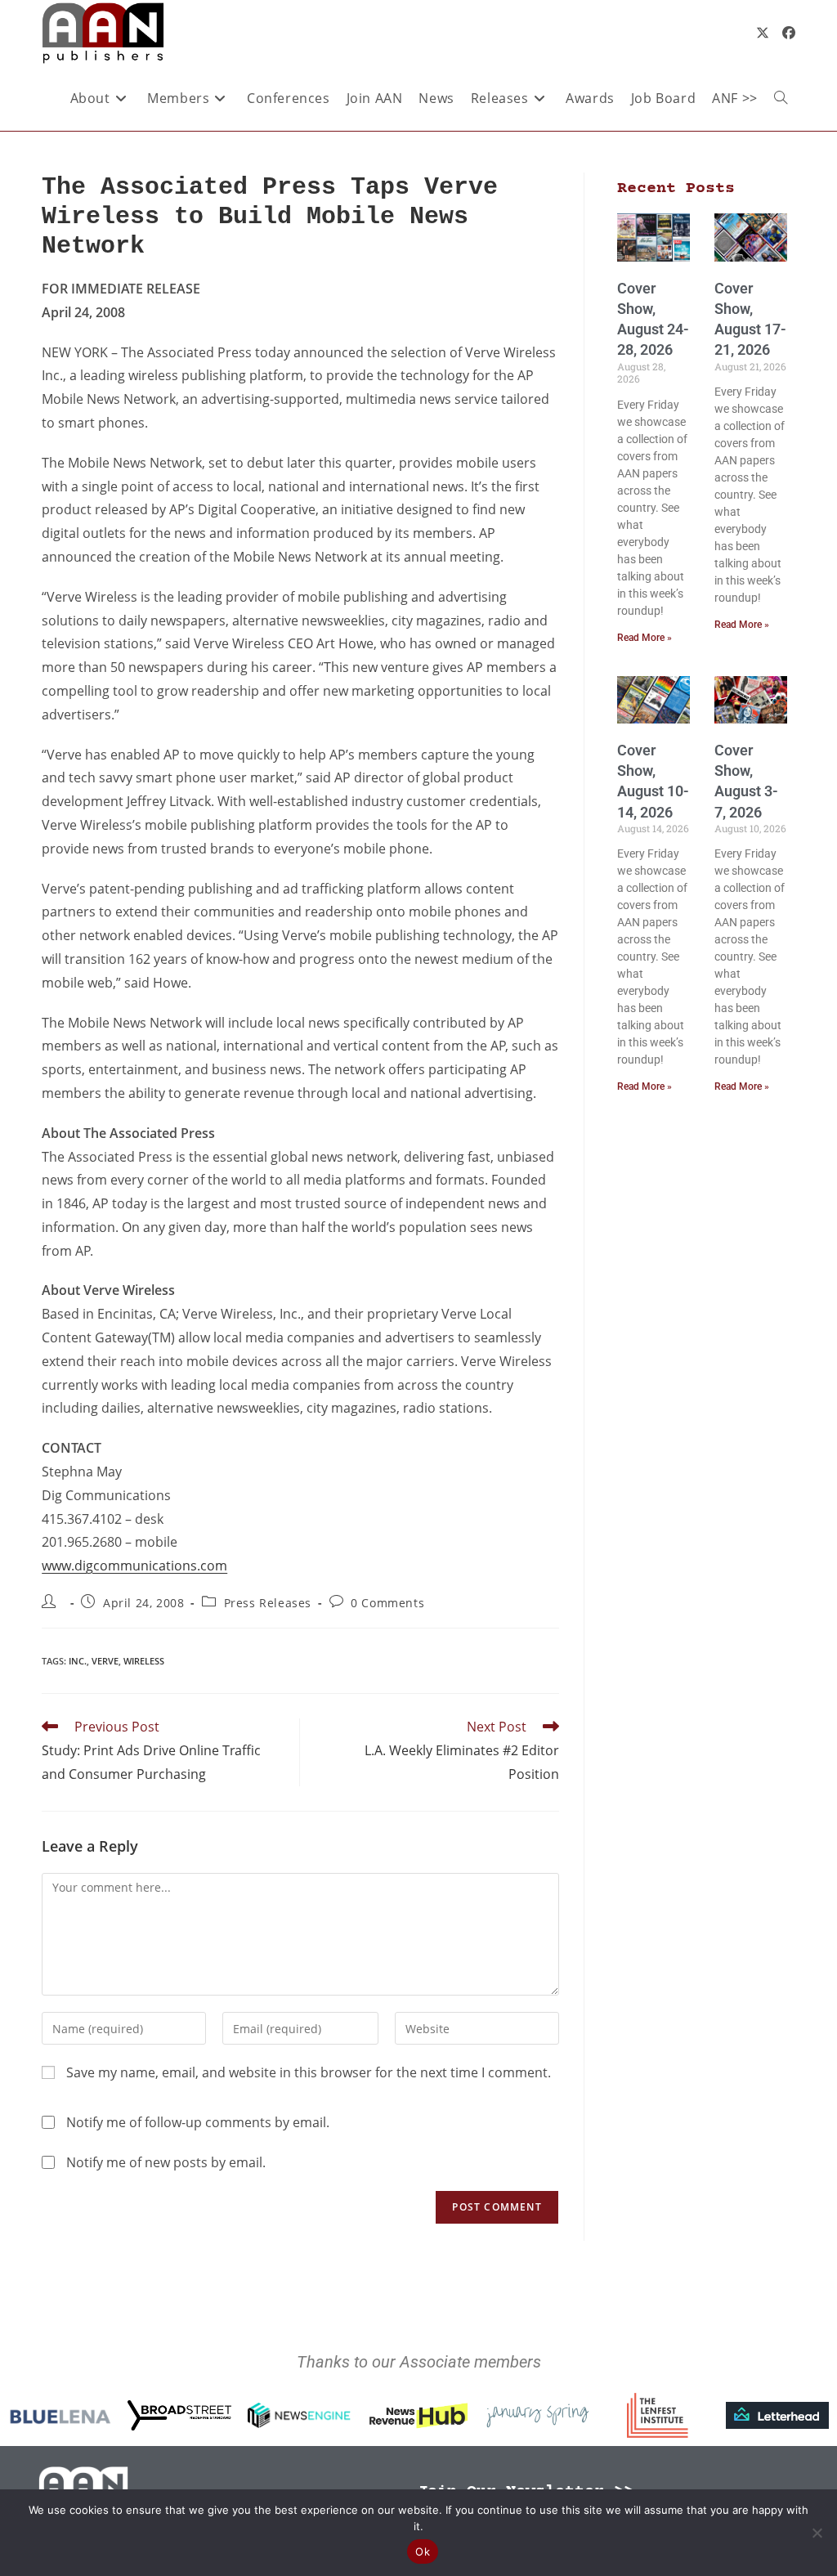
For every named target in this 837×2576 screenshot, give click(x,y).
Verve (105, 1661)
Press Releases (268, 1603)
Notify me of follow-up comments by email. (198, 2122)
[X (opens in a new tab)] (763, 33)
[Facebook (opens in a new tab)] (789, 33)
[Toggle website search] (781, 98)
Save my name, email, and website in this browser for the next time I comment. (309, 2072)
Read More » (645, 638)
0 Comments (387, 1603)
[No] (817, 2533)
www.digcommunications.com (134, 1566)
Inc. (78, 1661)
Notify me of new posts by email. (166, 2162)
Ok (423, 2551)
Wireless (144, 1661)
